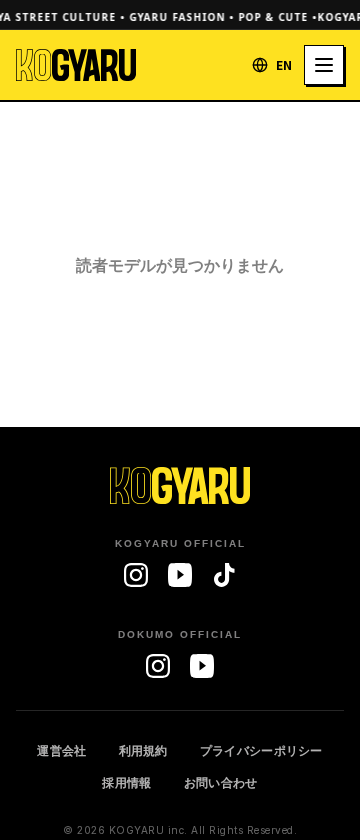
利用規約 (143, 751)
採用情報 (126, 783)
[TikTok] (224, 575)
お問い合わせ (221, 783)
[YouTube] (180, 575)
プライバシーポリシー (261, 751)
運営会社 (61, 751)
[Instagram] (136, 575)
